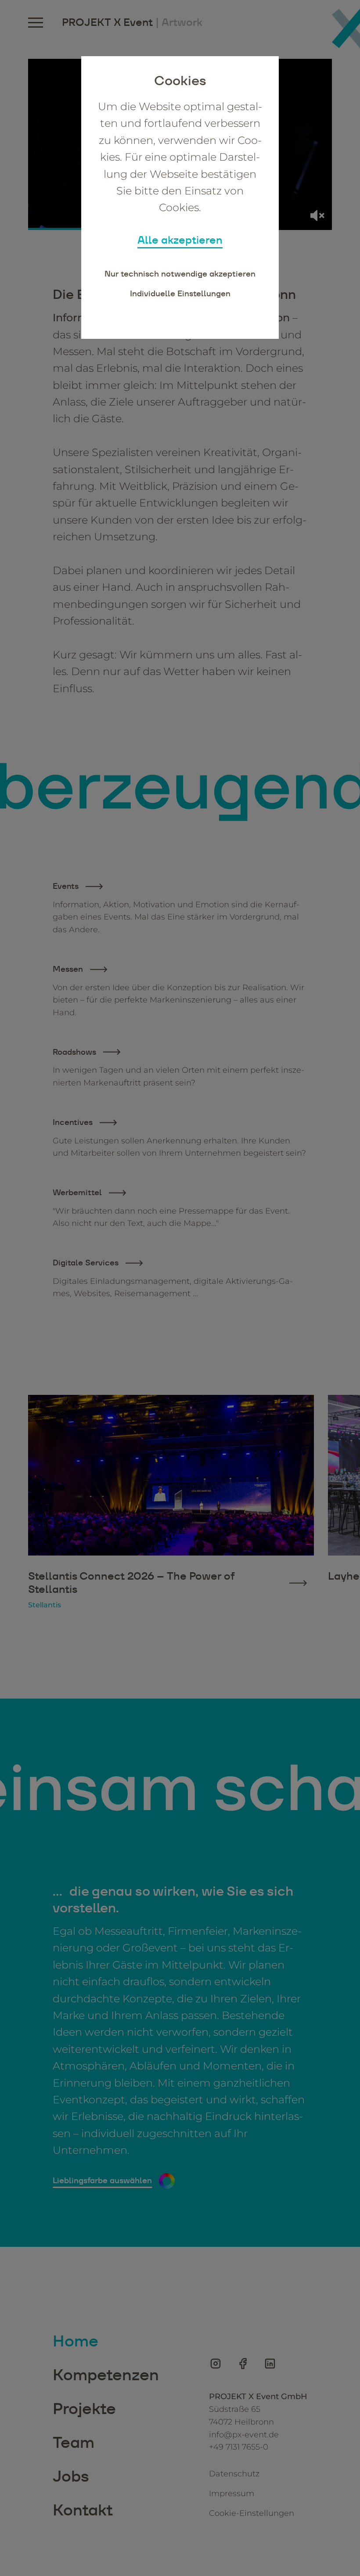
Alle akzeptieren (180, 240)
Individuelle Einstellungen (180, 293)
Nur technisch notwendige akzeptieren (180, 274)
